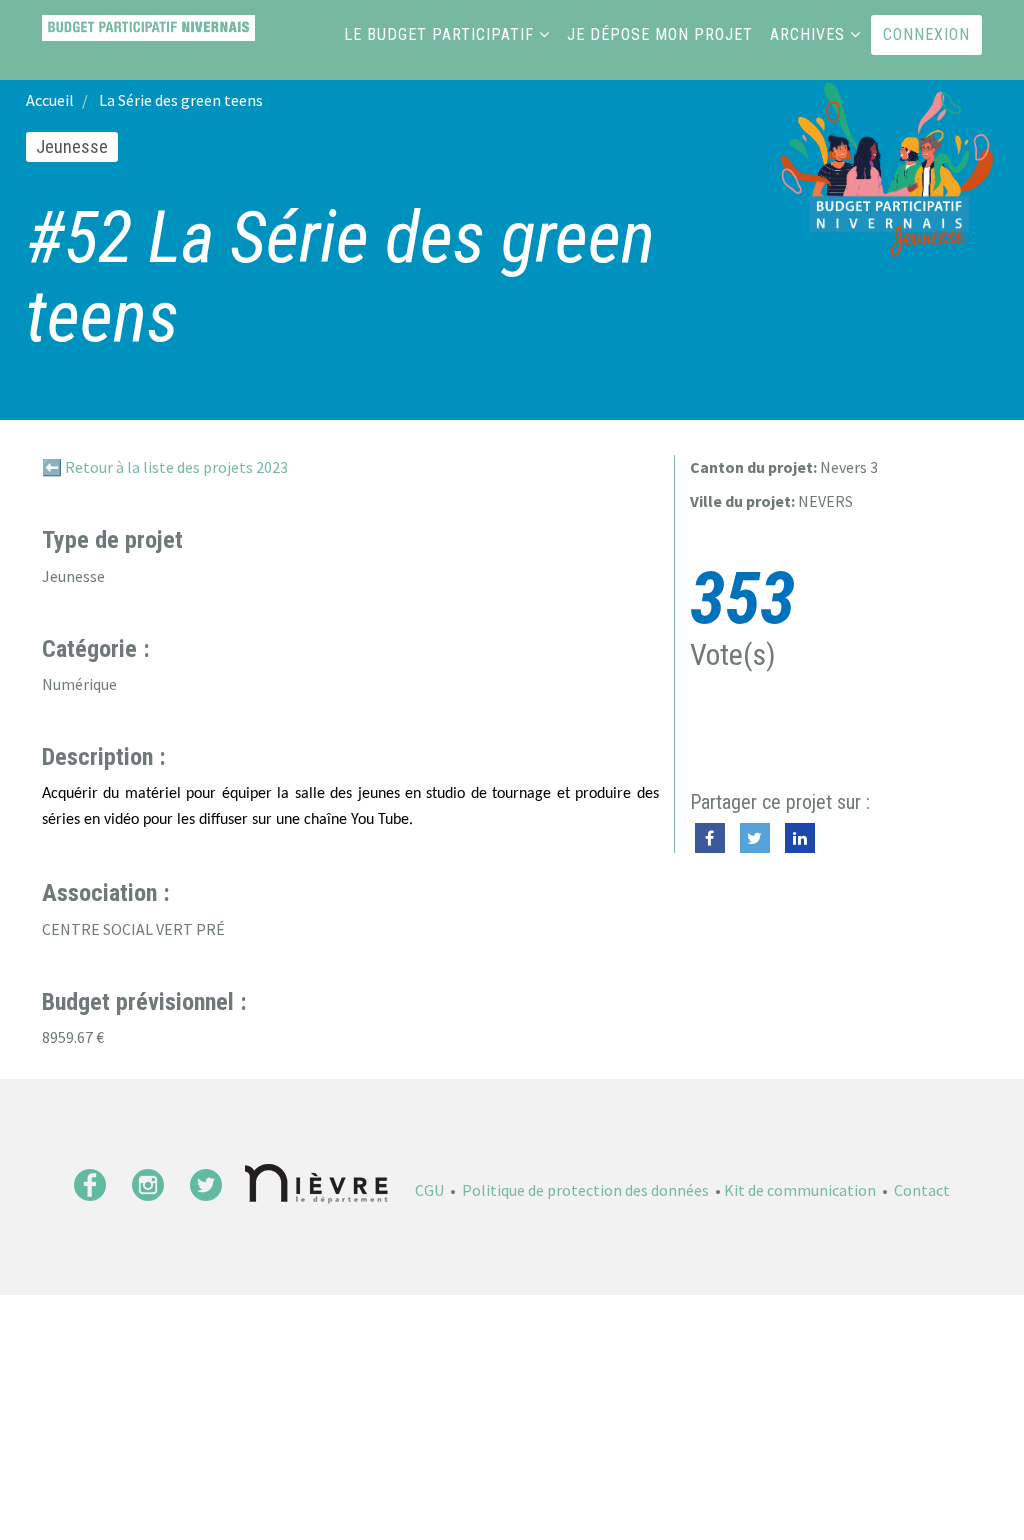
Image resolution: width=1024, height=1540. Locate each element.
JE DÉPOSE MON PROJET (660, 34)
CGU (429, 1190)
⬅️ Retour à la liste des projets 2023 (165, 467)
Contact (922, 1190)
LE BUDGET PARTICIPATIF (439, 34)
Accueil (50, 100)
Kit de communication (800, 1190)
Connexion (926, 34)
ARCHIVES (807, 34)
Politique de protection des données (585, 1190)
